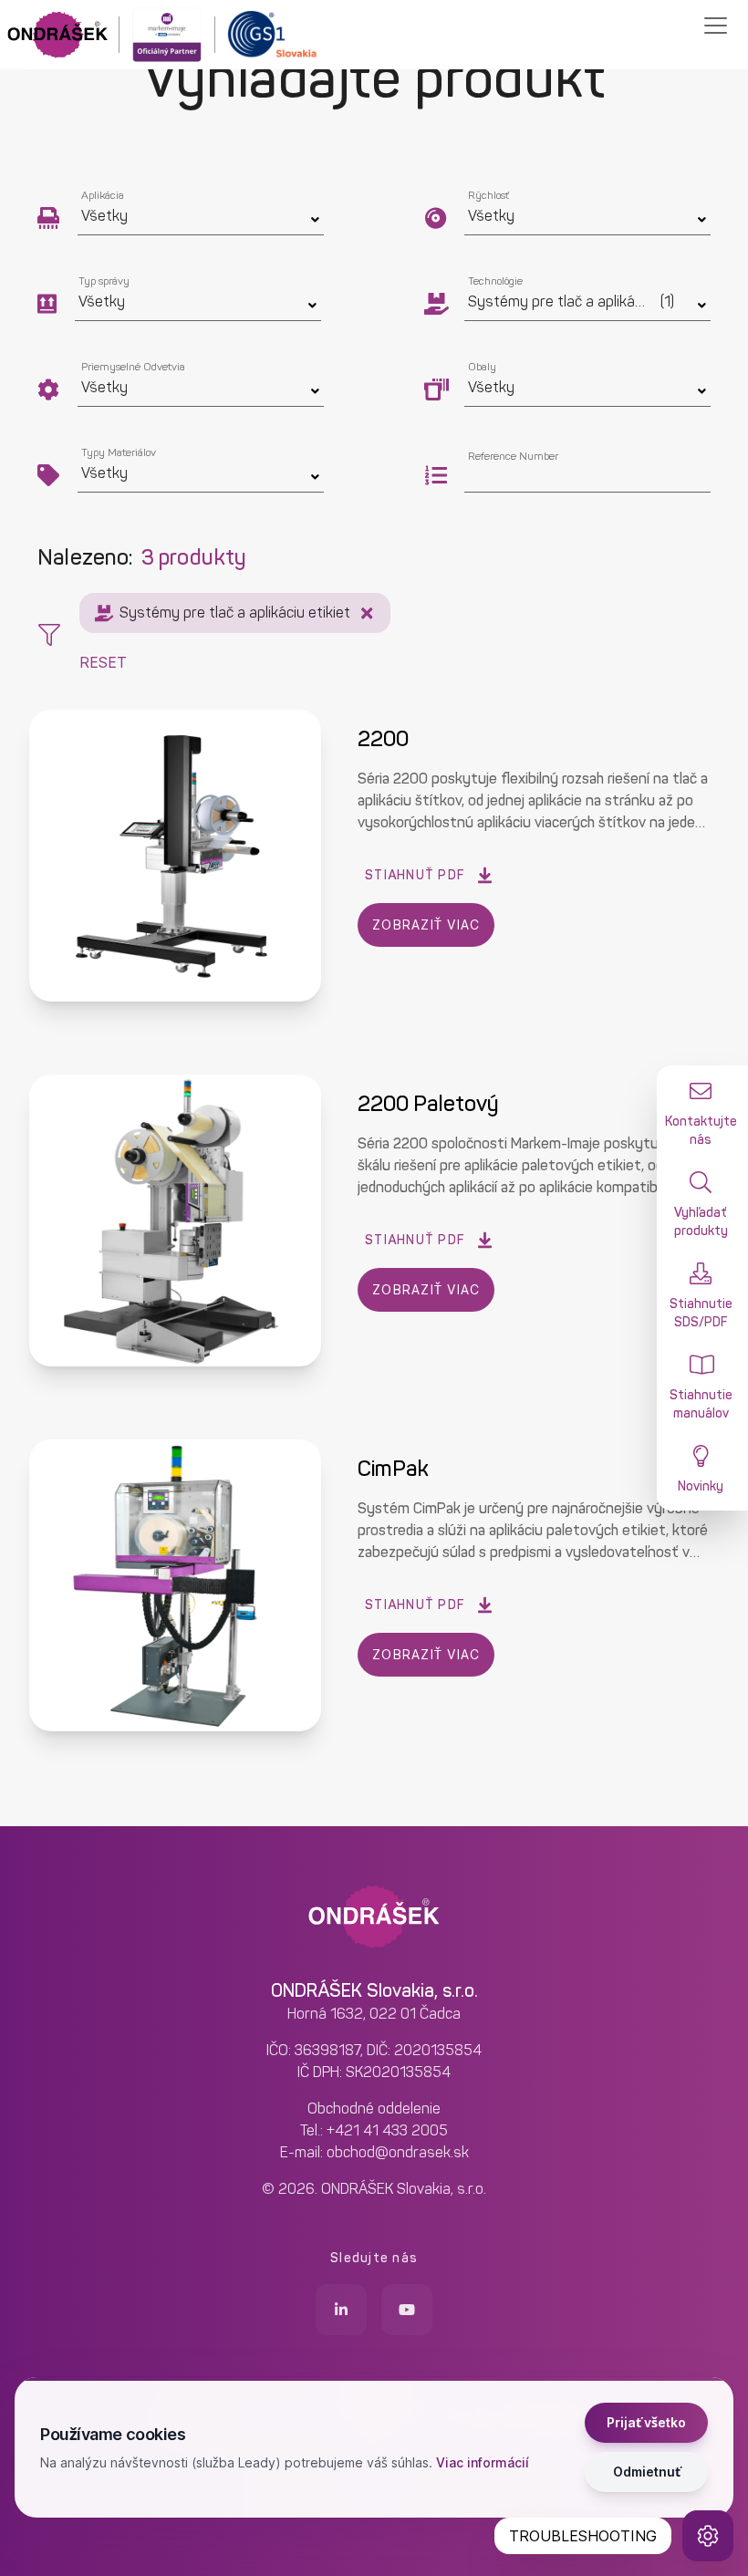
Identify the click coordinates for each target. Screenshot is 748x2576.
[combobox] (587, 478)
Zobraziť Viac (426, 924)
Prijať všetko (646, 2422)
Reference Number (513, 456)
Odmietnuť (647, 2472)
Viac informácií (483, 2462)
